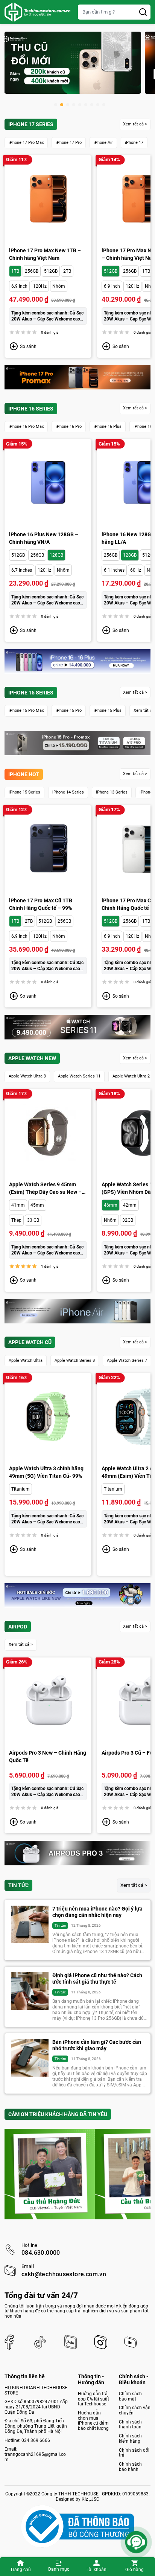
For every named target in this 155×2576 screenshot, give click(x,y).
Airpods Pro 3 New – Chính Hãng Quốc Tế (48, 1757)
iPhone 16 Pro (69, 427)
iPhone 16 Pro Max (26, 427)
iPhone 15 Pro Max (26, 710)
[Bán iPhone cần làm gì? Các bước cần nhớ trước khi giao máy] (30, 2058)
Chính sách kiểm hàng (130, 2439)
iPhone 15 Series (24, 792)
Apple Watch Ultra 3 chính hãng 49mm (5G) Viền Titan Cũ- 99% (46, 1472)
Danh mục (59, 2569)
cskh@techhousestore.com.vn (64, 2274)
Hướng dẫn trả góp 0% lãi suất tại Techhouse (93, 2399)
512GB (51, 271)
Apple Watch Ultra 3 (27, 1076)
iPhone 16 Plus (108, 427)
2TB (67, 271)
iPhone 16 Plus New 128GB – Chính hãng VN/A (44, 538)
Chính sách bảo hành (130, 2467)
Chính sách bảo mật (130, 2396)
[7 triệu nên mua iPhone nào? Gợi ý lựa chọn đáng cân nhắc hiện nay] (30, 1924)
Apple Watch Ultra (26, 1360)
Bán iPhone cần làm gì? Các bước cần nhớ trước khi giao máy (97, 2045)
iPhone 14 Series (68, 792)
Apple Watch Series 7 (127, 1360)
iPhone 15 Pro (69, 710)
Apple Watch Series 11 (79, 1076)
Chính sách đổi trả (134, 2453)
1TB (15, 271)
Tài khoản (96, 2570)
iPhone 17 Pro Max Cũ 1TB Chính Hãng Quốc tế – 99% (41, 904)
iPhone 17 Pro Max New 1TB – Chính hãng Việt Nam (45, 254)
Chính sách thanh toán (130, 2425)
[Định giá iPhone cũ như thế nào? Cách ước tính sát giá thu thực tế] (30, 1991)
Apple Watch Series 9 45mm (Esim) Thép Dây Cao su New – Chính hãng (45, 1189)
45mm (37, 1205)
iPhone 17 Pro (69, 143)
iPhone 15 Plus (108, 710)
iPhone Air (103, 143)
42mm (130, 1205)
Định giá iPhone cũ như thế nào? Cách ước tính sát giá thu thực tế (97, 1979)
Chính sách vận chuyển (135, 2410)
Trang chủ (21, 2570)
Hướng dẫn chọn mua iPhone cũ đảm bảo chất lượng (93, 2421)
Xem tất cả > (135, 124)
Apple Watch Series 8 (75, 1360)
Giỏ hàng (134, 2570)
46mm (111, 1205)
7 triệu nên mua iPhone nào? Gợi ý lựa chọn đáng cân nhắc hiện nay (97, 1912)
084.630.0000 (41, 2253)
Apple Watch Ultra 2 (131, 1076)
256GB (32, 271)
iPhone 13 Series (112, 792)
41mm (18, 1205)
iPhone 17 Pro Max (26, 143)
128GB (56, 555)
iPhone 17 (134, 143)
